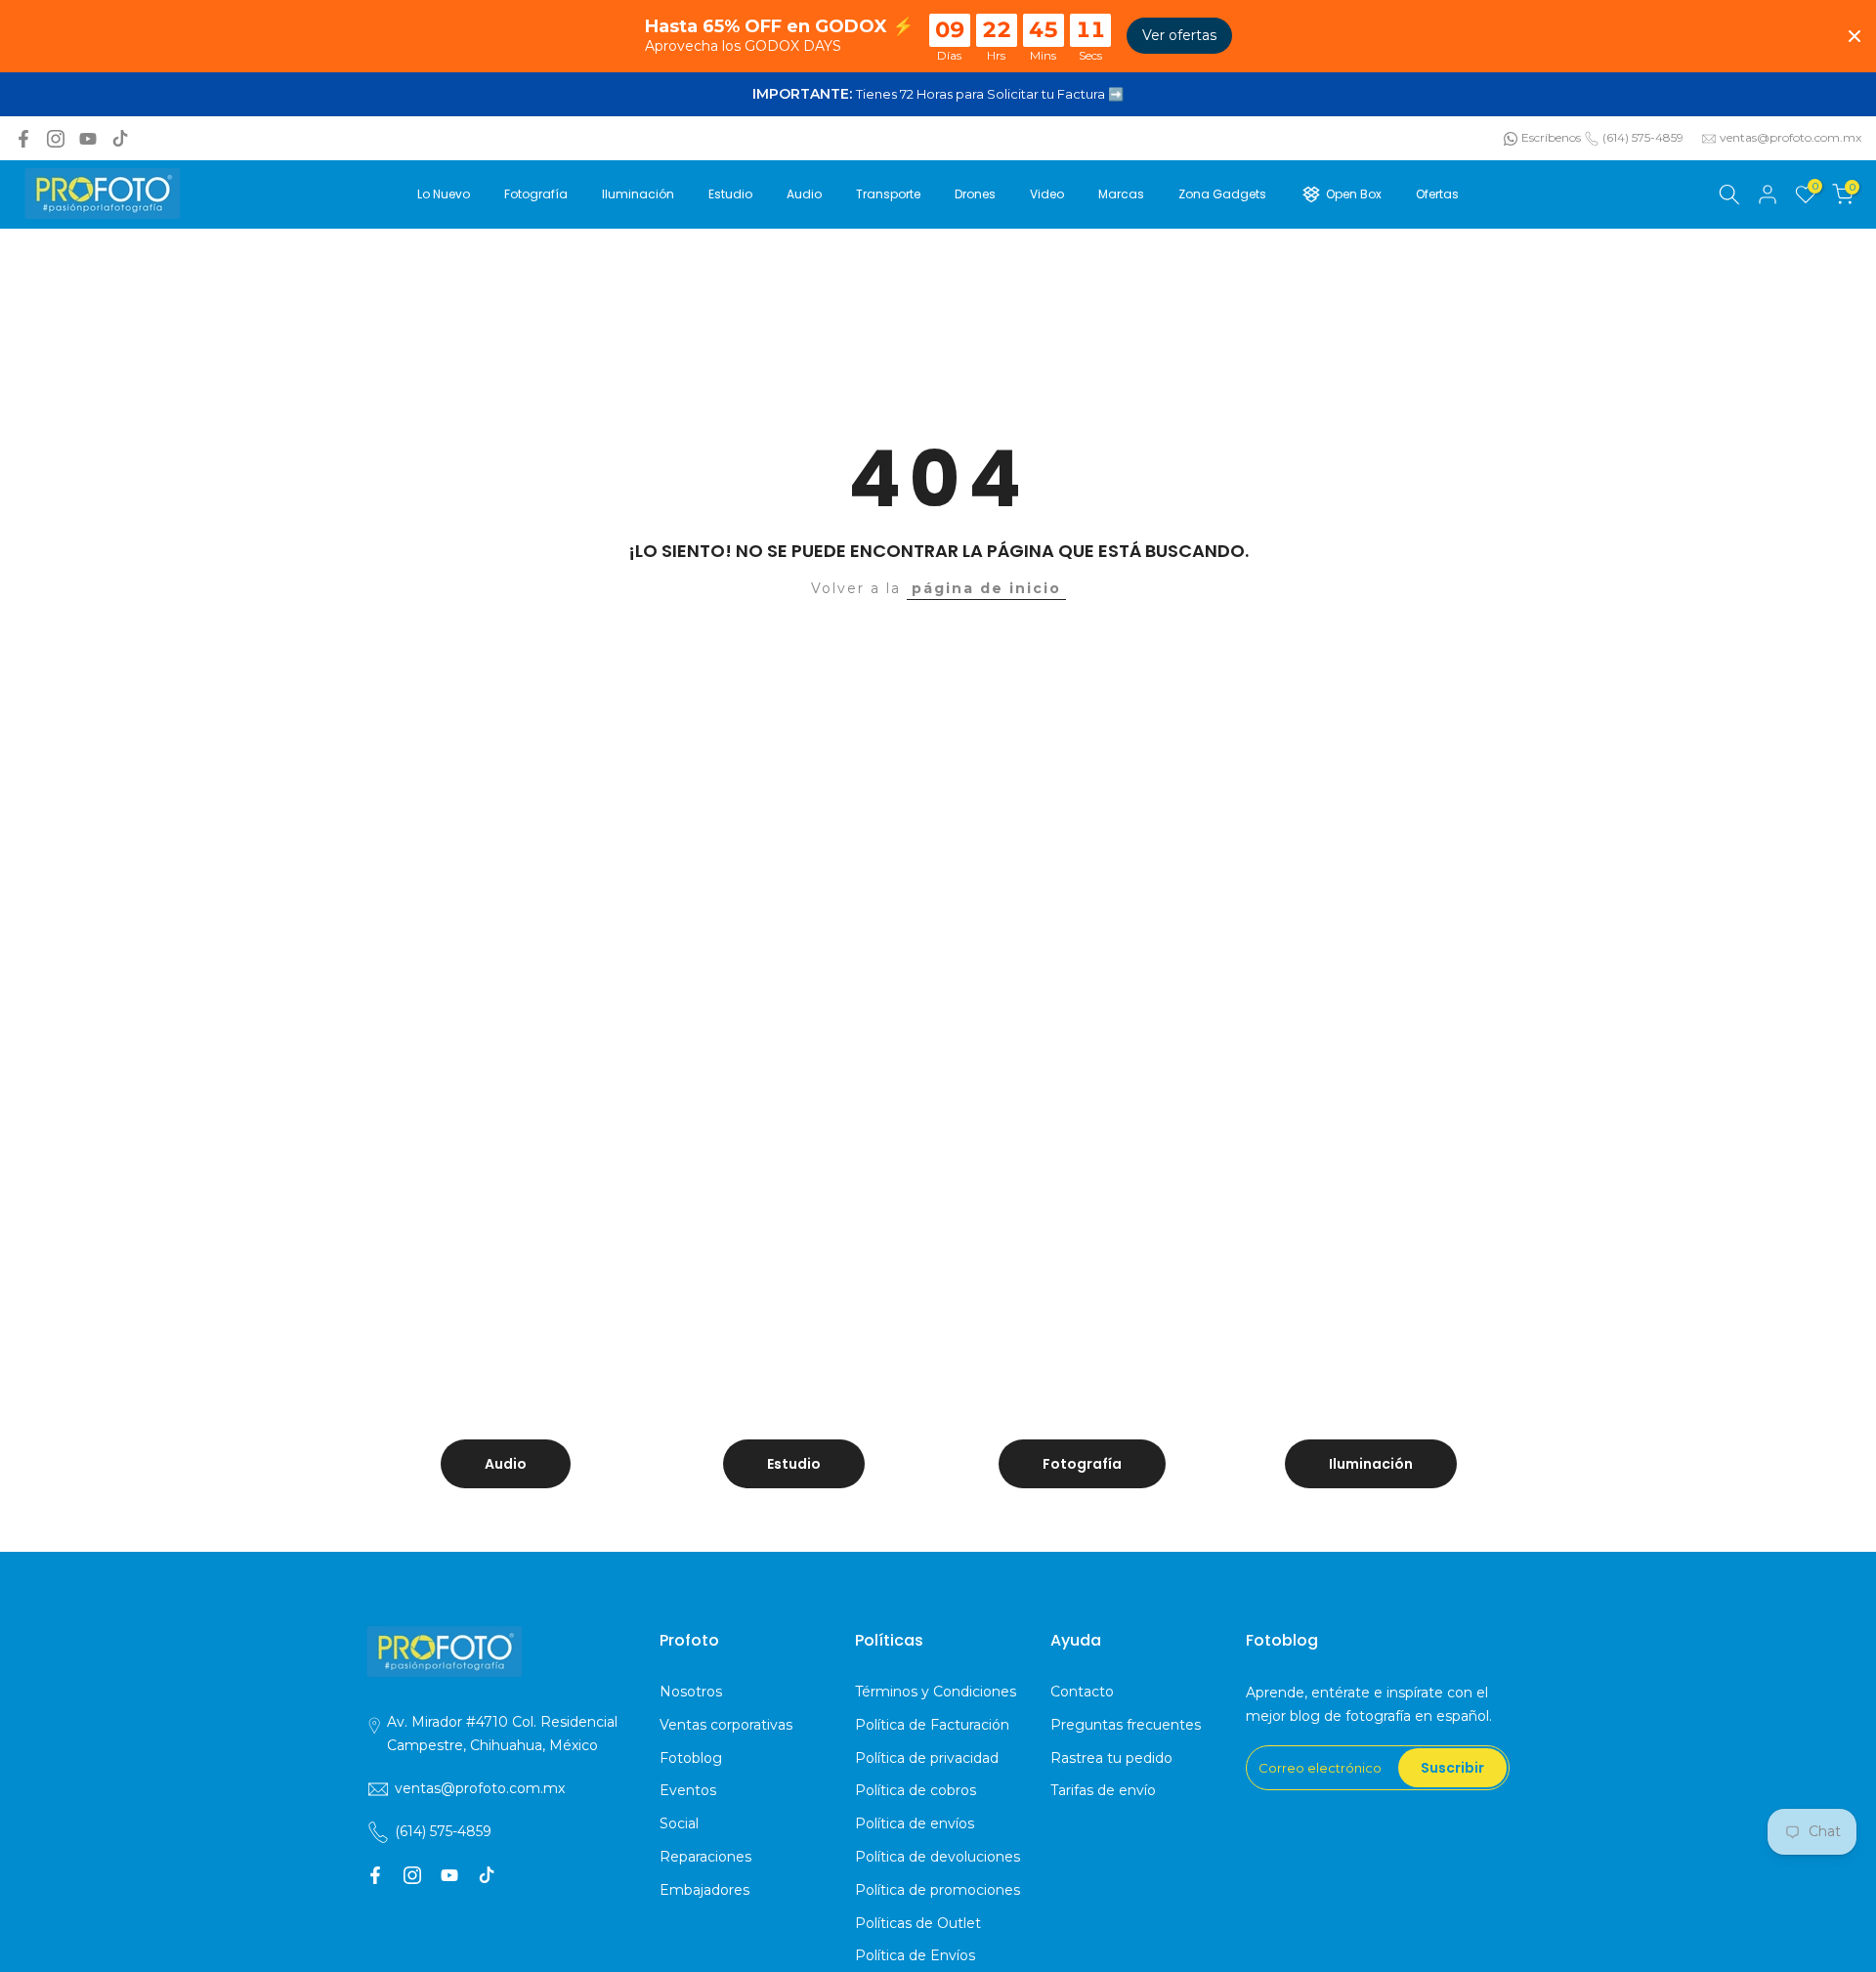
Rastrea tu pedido (1111, 1758)
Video (1047, 194)
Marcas (1121, 194)
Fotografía (536, 194)
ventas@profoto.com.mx (1791, 137)
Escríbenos (1551, 137)
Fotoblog (691, 1758)
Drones (975, 194)
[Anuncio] (938, 95)
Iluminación (638, 194)
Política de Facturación (932, 1725)
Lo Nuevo (444, 194)
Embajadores (704, 1890)
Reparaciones (705, 1857)
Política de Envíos (915, 1955)
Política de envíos (915, 1823)
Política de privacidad (927, 1758)
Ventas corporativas (726, 1725)
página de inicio (986, 588)
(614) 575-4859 (1643, 137)
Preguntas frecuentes (1126, 1725)
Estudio (730, 194)
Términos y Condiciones (936, 1692)
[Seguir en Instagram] (56, 139)
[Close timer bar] (1855, 36)
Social (679, 1823)
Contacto (1082, 1692)
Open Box (1354, 194)
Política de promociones (938, 1890)
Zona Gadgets (1222, 194)
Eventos (688, 1790)
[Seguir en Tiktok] (120, 139)
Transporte (888, 194)
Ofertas (1437, 194)
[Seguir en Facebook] (23, 139)
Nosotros (691, 1692)
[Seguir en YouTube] (88, 139)
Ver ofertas (1179, 35)
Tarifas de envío (1103, 1790)
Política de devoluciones (938, 1857)
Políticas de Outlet (918, 1923)
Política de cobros (916, 1790)
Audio (804, 194)
